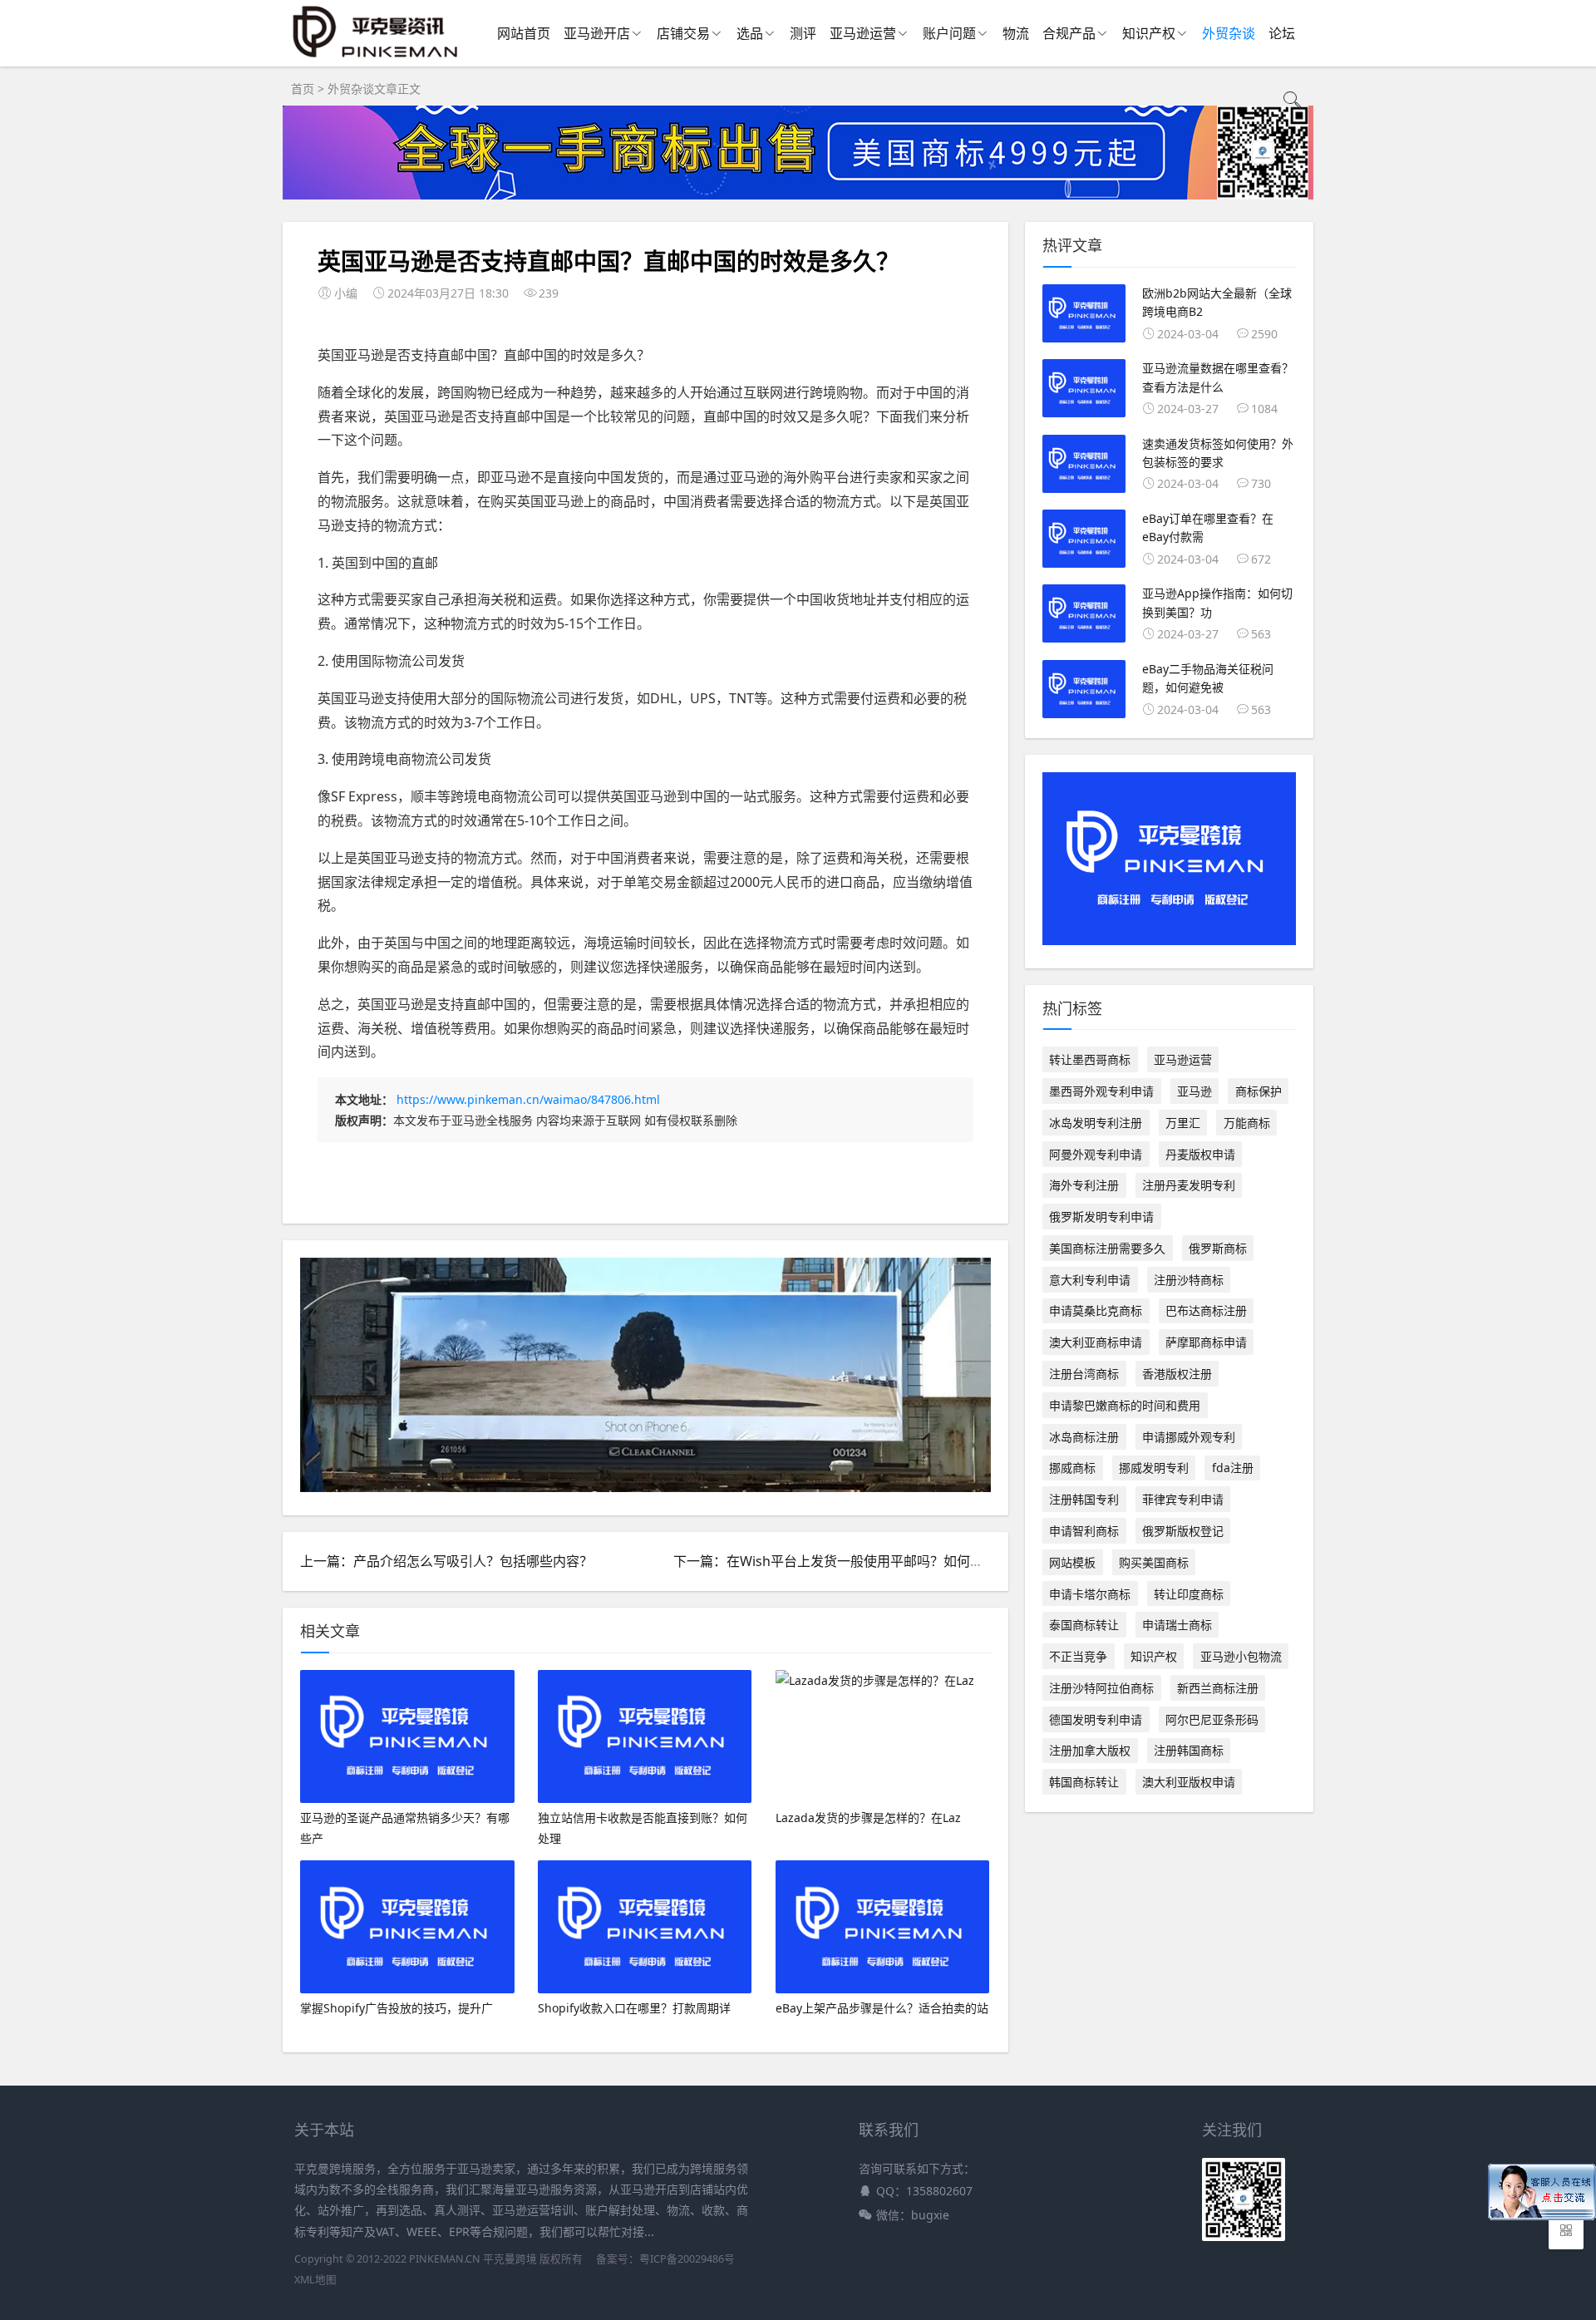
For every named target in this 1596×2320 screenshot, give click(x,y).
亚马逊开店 (597, 33)
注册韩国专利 (1084, 1499)
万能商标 (1247, 1123)
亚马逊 (1195, 1091)
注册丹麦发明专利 (1189, 1185)
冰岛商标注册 (1084, 1437)
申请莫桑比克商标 (1096, 1310)
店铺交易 (683, 33)
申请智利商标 (1084, 1531)
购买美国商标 (1154, 1562)
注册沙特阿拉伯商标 (1101, 1688)
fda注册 (1233, 1468)
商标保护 (1259, 1091)
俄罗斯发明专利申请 (1101, 1217)
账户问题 (949, 33)
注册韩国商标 (1189, 1750)
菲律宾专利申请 (1183, 1499)
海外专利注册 (1084, 1185)
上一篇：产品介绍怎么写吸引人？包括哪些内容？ (446, 1561)
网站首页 (524, 33)
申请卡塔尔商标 (1090, 1594)
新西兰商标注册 (1218, 1688)
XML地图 (315, 2280)
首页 (303, 89)
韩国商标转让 (1084, 1782)
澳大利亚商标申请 (1096, 1342)
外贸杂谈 (1229, 33)
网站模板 (1072, 1562)
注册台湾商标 (1084, 1374)
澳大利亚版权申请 (1189, 1782)
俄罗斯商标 (1218, 1248)
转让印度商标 (1189, 1594)
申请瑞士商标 (1177, 1625)
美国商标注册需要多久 (1107, 1248)
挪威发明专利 (1154, 1468)
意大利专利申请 (1090, 1280)
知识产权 (1149, 33)
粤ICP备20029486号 (687, 2259)
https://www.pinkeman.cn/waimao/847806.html (528, 1099)
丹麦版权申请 (1200, 1154)
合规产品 (1069, 33)
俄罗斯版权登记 (1183, 1531)
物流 (1016, 33)
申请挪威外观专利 (1189, 1437)
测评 (803, 33)
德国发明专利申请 (1096, 1719)
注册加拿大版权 (1090, 1750)
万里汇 (1183, 1123)
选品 (750, 33)
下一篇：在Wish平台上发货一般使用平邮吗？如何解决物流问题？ (868, 1561)
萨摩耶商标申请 (1206, 1342)
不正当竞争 (1078, 1656)
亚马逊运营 (863, 33)
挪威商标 (1072, 1468)
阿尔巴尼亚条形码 (1212, 1719)
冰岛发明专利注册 (1096, 1123)
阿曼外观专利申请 (1096, 1154)
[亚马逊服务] (376, 57)
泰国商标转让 (1084, 1625)
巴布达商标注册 (1206, 1310)
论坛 (1282, 33)
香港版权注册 (1177, 1374)
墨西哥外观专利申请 (1101, 1091)
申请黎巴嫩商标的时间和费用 (1125, 1405)
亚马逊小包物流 (1241, 1656)
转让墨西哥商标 (1090, 1059)
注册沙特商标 (1189, 1280)
